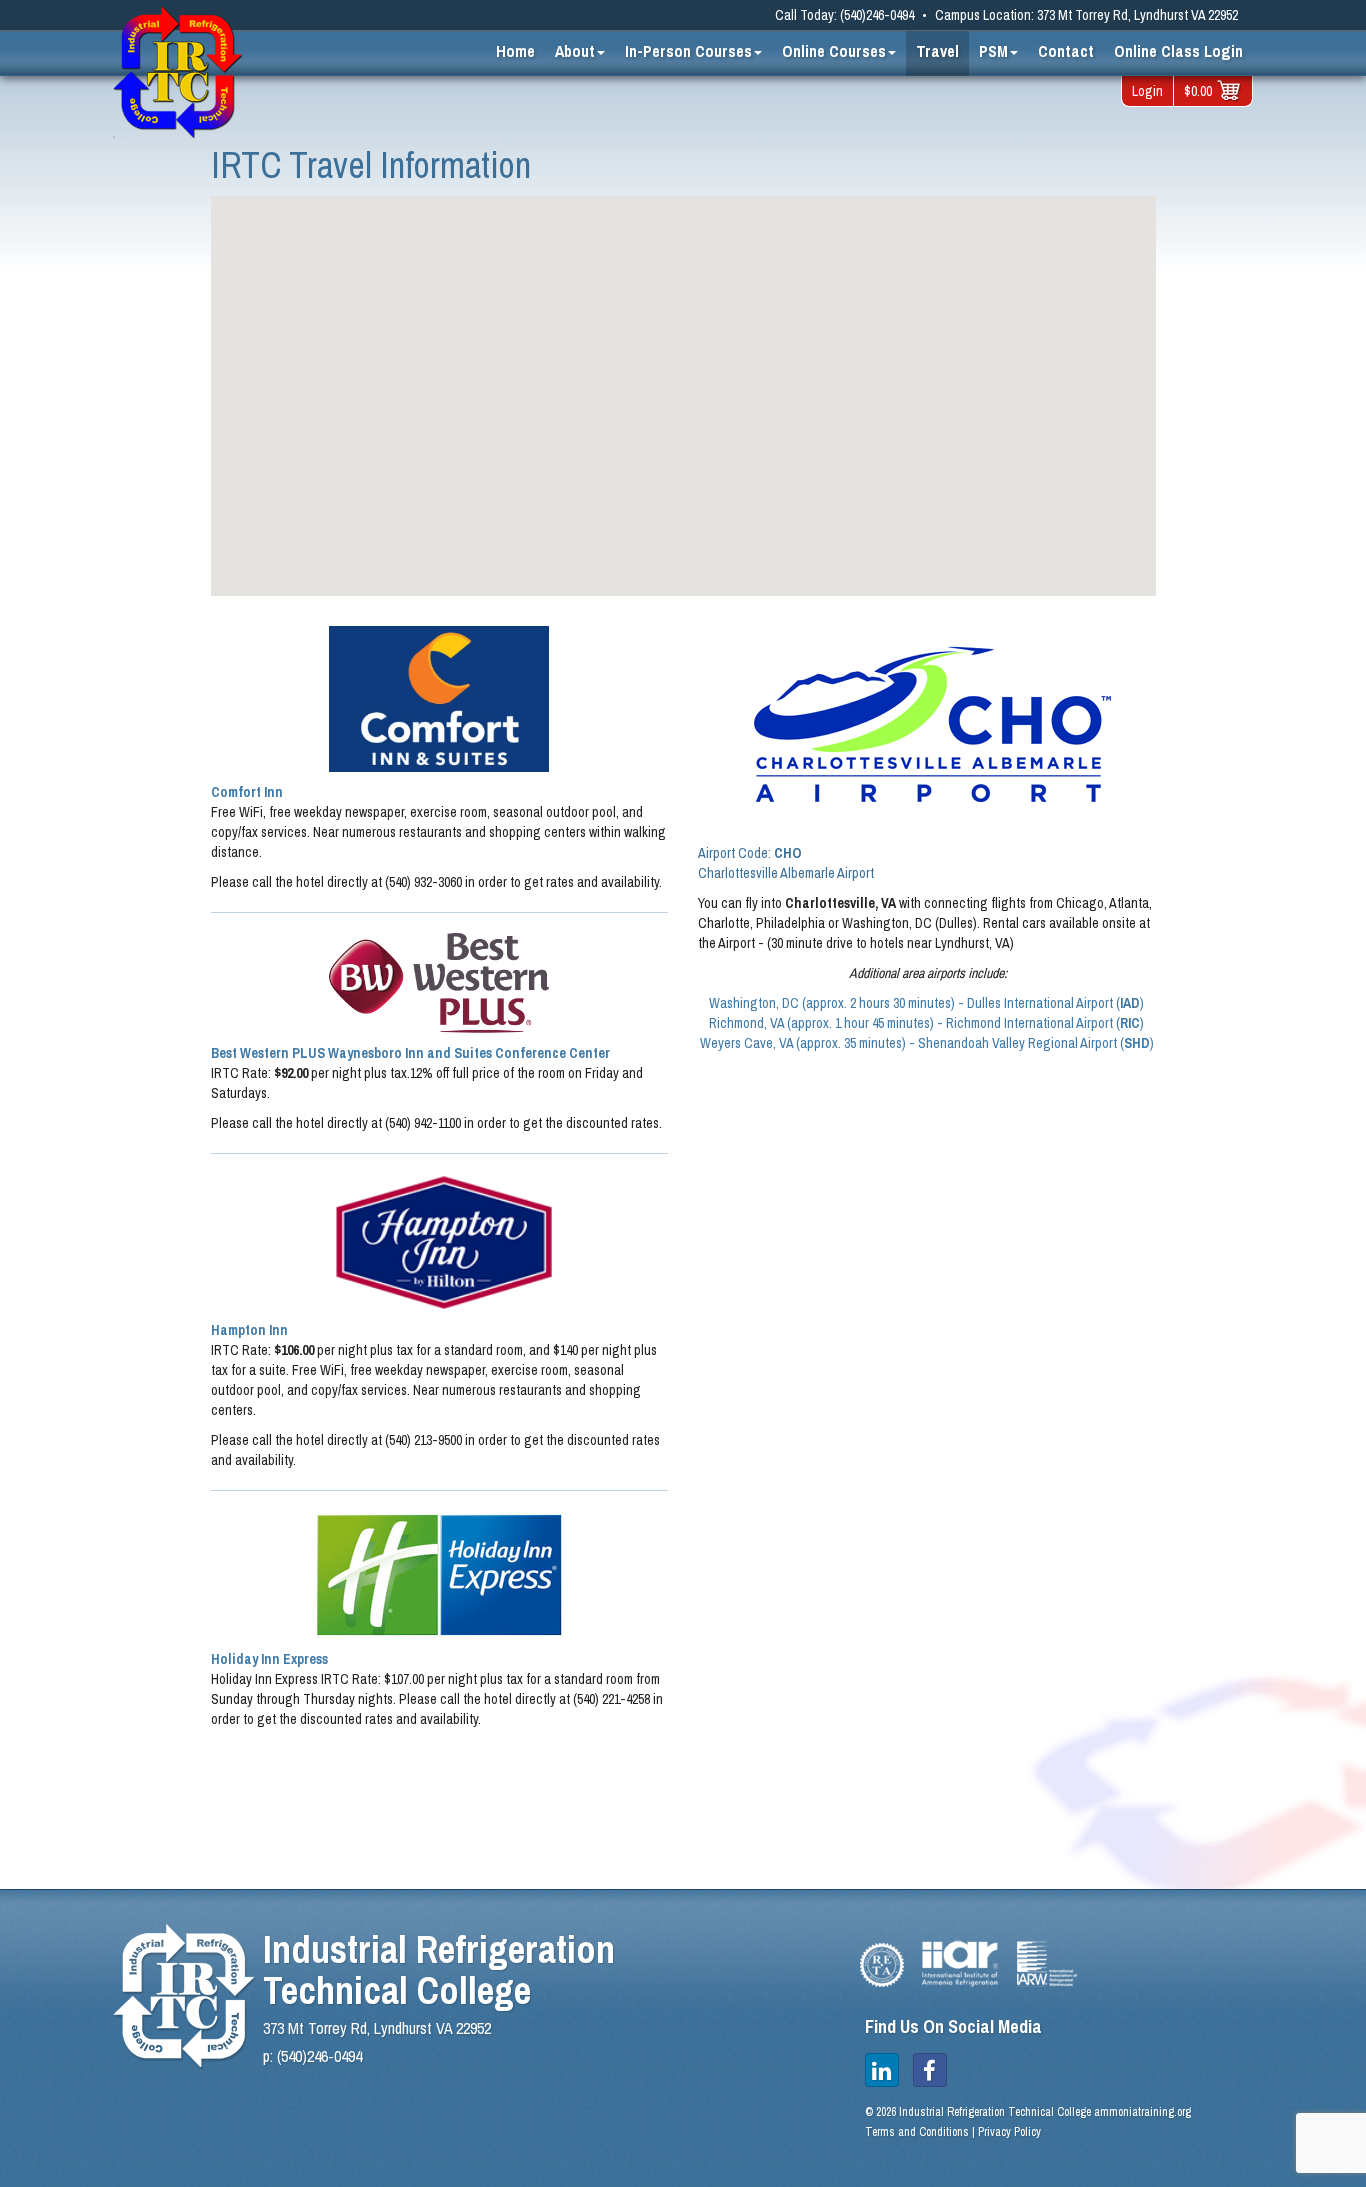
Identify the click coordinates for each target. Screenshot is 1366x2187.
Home (515, 51)
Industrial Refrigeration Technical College (178, 72)
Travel (937, 51)
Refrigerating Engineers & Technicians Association (882, 1965)
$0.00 (1198, 91)
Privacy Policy (1009, 2132)
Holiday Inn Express (269, 1659)
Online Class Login (1178, 51)
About (575, 51)
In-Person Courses (688, 51)
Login (1147, 91)
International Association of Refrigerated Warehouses (1047, 1964)
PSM (993, 51)
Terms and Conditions (917, 2132)
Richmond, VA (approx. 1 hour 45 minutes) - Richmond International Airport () (926, 1023)
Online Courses (834, 51)
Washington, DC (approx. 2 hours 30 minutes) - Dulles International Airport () (926, 1003)
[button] (368, 474)
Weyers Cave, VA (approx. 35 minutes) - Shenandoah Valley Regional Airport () (927, 1043)
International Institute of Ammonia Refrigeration (960, 1963)
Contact (1066, 51)
